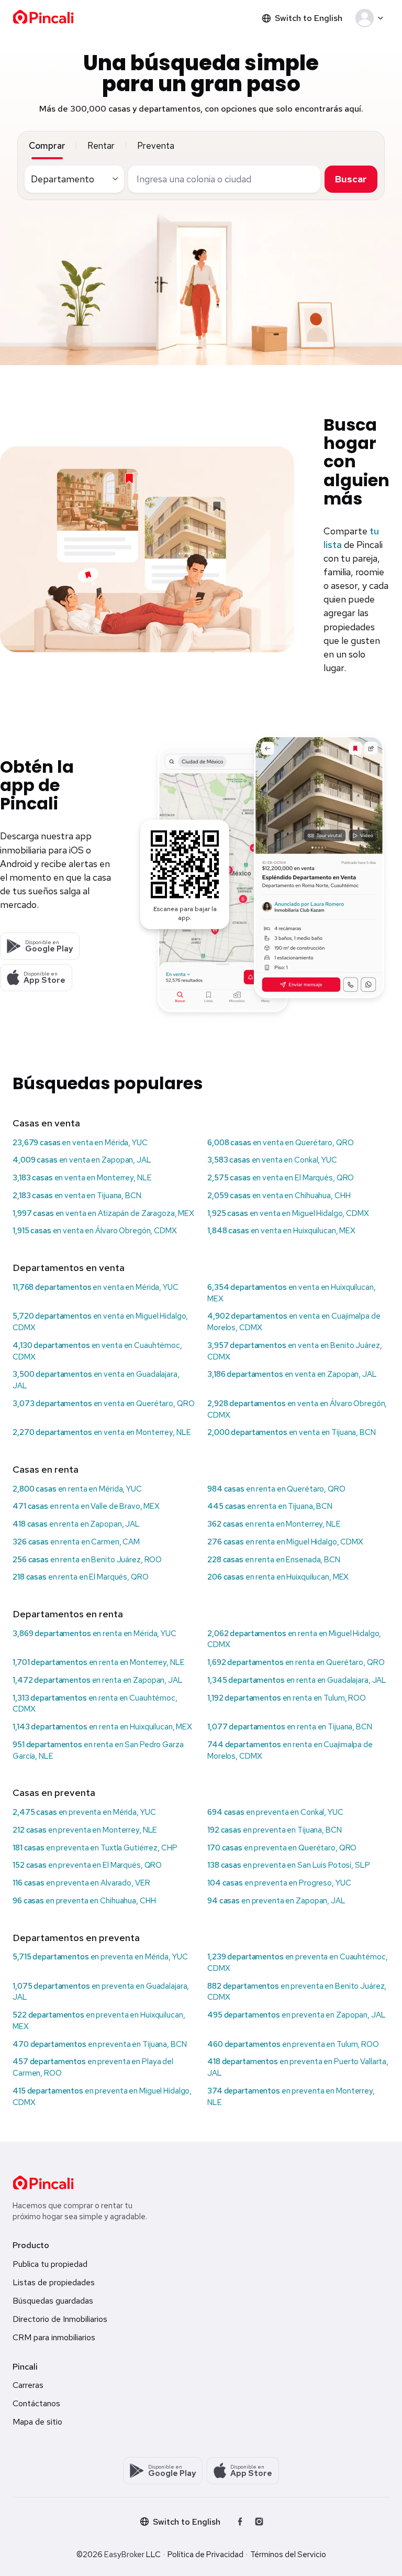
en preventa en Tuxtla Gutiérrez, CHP (95, 1848)
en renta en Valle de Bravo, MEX (86, 1506)
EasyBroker (124, 2555)
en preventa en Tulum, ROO (293, 2044)
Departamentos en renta (68, 1614)
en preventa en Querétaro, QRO (282, 1848)
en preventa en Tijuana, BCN (275, 1830)
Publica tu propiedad (50, 2264)
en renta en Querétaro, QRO (276, 1489)
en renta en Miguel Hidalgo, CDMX (285, 1542)
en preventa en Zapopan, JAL (276, 1901)
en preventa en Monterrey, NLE (85, 1830)
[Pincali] (43, 2183)
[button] (371, 18)
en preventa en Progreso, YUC (279, 1883)
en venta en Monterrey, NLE (82, 1178)
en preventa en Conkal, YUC (275, 1812)
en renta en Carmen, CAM (76, 1542)
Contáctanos (36, 2403)
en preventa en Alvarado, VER (81, 1883)
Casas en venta (46, 1123)
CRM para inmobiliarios (54, 2337)
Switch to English (309, 18)
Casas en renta (46, 1469)
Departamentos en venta (69, 1268)
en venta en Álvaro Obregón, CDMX (95, 1231)
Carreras (28, 2385)
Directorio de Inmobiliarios (60, 2319)
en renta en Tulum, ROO (287, 1698)
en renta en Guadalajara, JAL (297, 1680)
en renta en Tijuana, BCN (270, 1506)
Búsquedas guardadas (53, 2301)
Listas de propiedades (54, 2282)
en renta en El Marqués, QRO (81, 1577)
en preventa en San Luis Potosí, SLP (289, 1865)
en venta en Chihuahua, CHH (279, 1196)
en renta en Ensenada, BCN (274, 1560)
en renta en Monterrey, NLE (274, 1524)
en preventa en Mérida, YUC (84, 1812)
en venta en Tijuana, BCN (77, 1196)
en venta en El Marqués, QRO (281, 1178)
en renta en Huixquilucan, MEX (278, 1577)
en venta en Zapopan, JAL (82, 1160)
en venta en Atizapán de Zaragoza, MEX (103, 1213)
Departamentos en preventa (76, 1938)
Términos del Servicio (288, 2555)
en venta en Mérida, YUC (80, 1143)
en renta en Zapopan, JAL (76, 1524)
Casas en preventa (54, 1793)
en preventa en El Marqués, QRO (87, 1865)
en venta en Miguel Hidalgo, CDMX (288, 1213)
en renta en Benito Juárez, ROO (87, 1560)
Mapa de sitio (37, 2422)
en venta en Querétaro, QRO (280, 1143)
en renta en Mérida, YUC (77, 1489)
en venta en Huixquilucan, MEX (281, 1231)
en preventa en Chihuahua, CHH (84, 1901)
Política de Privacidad (205, 2555)
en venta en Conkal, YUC (272, 1160)
